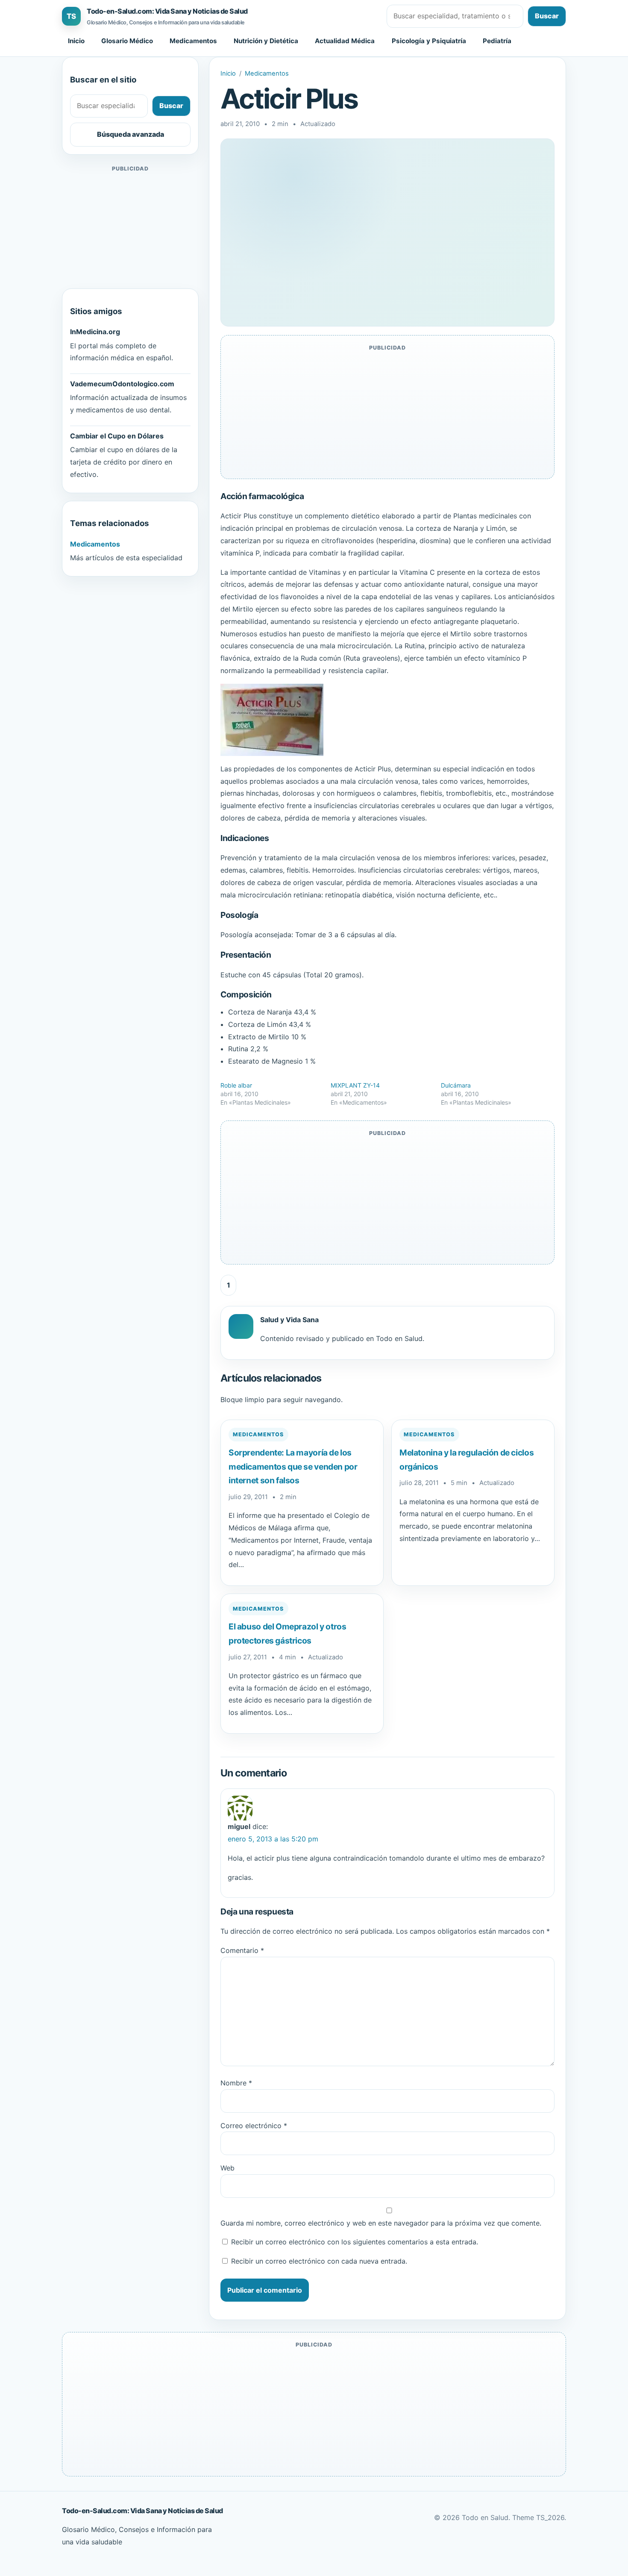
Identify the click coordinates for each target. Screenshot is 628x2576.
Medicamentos (193, 41)
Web (227, 2168)
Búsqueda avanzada (131, 134)
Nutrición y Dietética (266, 41)
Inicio (76, 41)
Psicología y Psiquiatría (429, 41)
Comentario (242, 1950)
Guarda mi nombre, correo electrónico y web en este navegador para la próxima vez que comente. (381, 2223)
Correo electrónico (254, 2126)
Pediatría (497, 41)
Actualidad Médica (345, 41)
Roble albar (236, 1085)
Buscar (547, 16)
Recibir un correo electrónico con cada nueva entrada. (319, 2261)
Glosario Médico (127, 41)
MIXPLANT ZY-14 (355, 1085)
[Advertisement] (130, 227)
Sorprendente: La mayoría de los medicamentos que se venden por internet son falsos (293, 1466)
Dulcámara (456, 1085)
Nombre (236, 2083)
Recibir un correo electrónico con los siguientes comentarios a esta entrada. (355, 2242)
